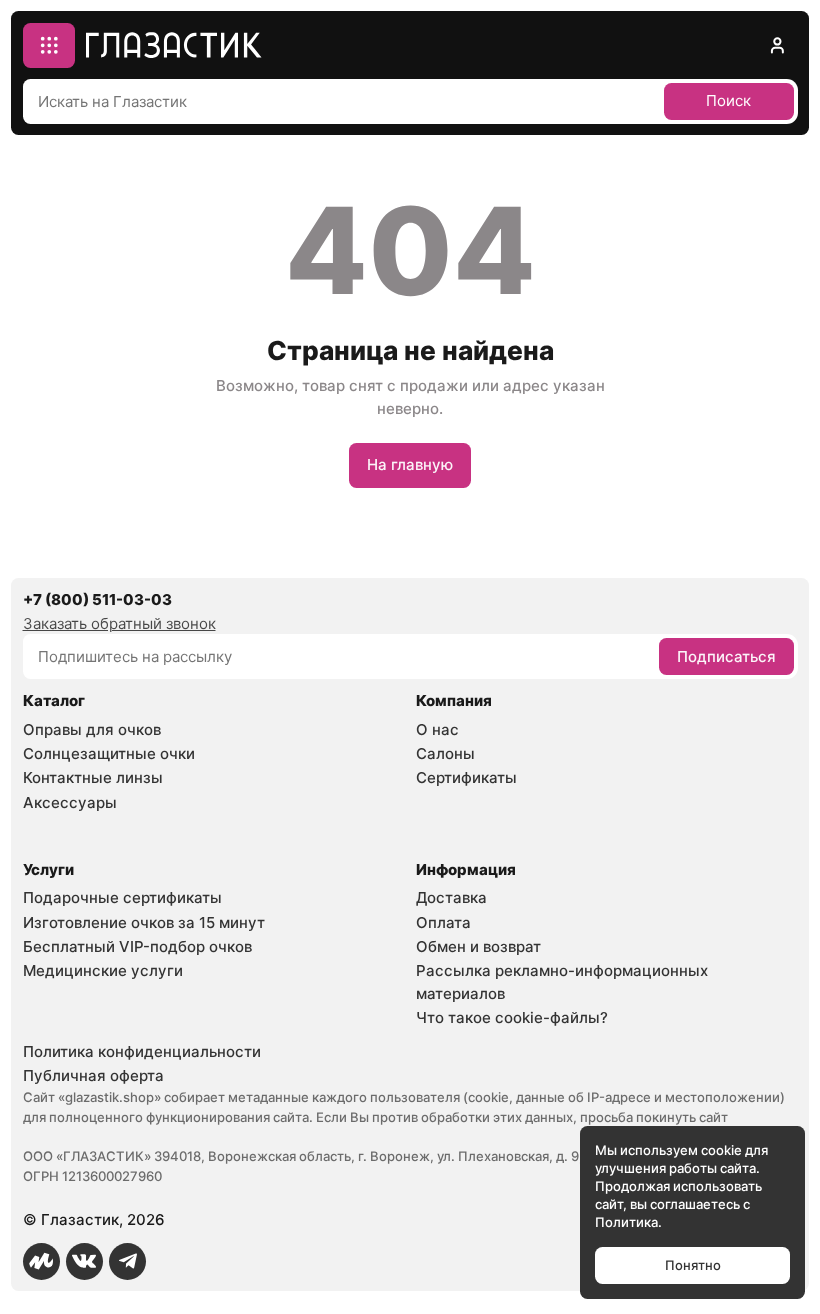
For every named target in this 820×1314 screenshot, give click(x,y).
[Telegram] (128, 1262)
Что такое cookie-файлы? (512, 1017)
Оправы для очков (92, 729)
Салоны (445, 753)
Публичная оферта (93, 1075)
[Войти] (776, 45)
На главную (410, 464)
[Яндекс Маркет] (42, 1262)
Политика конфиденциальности (142, 1051)
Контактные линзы (93, 777)
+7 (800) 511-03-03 (97, 599)
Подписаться (726, 656)
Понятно (693, 1265)
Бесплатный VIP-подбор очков (137, 946)
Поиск (728, 100)
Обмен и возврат (478, 946)
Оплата (443, 922)
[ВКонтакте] (85, 1262)
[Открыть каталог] (49, 45)
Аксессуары (70, 802)
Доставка (451, 897)
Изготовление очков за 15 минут (144, 922)
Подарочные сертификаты (122, 897)
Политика (626, 1222)
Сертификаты (466, 777)
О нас (437, 729)
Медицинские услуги (103, 970)
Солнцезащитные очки (109, 753)
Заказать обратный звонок (119, 623)
